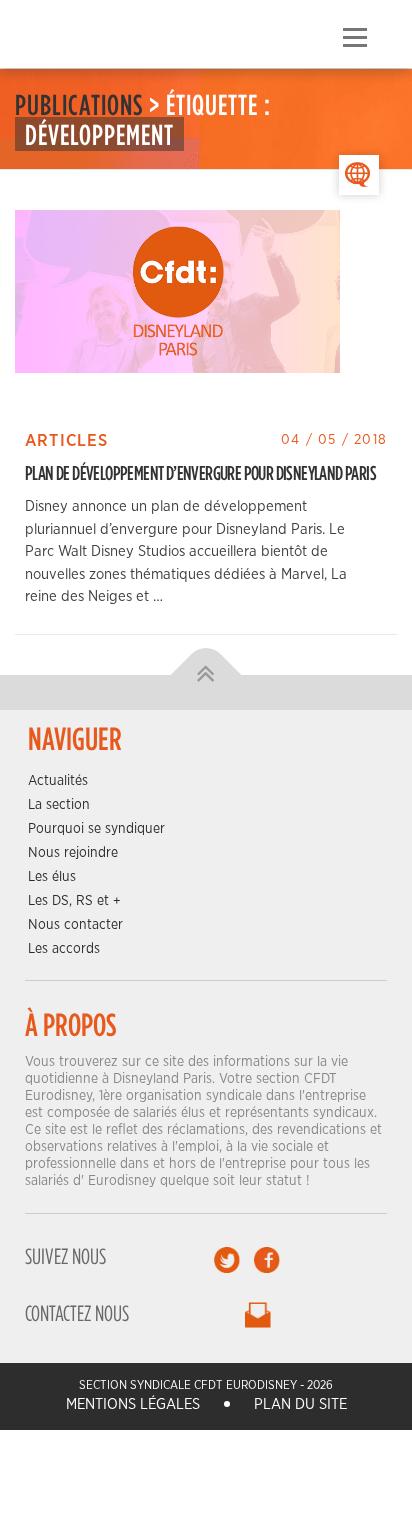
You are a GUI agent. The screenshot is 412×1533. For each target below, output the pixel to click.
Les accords (64, 949)
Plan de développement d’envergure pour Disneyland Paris (200, 472)
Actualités (58, 781)
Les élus (52, 877)
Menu (354, 38)
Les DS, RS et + (74, 901)
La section (59, 805)
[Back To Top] (206, 674)
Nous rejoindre (73, 853)
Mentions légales (133, 1404)
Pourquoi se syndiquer (96, 829)
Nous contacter (75, 925)
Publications (79, 104)
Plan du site (300, 1404)
